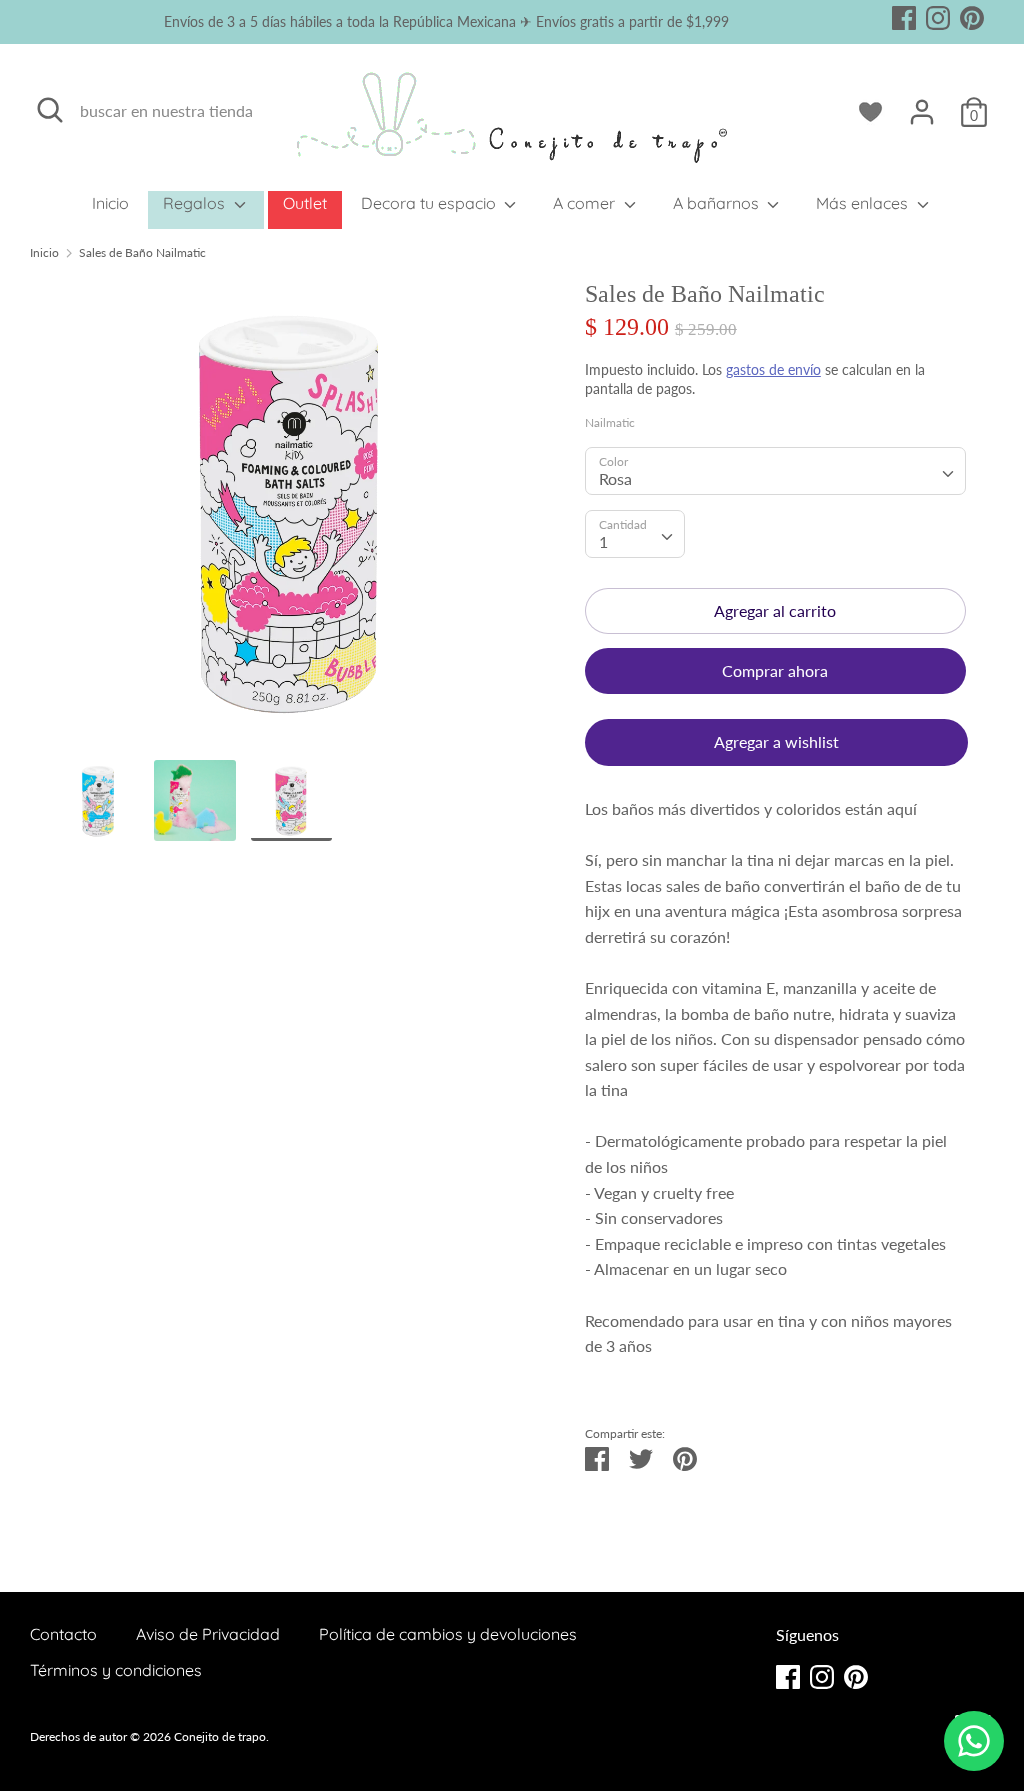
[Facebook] (904, 14)
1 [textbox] (603, 541)
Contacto (63, 1634)
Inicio (110, 203)
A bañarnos (718, 203)
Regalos (196, 203)
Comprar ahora (775, 670)
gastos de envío (773, 369)
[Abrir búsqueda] (50, 110)
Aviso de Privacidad (208, 1634)
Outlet (305, 203)
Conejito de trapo (220, 1736)
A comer (586, 203)
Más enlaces (864, 203)
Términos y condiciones (116, 1670)
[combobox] (775, 471)
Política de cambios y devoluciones (448, 1634)
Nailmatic (610, 422)
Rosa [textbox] (615, 478)
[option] (291, 519)
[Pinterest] (972, 14)
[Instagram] (938, 14)
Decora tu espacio (430, 203)
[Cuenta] (922, 104)
